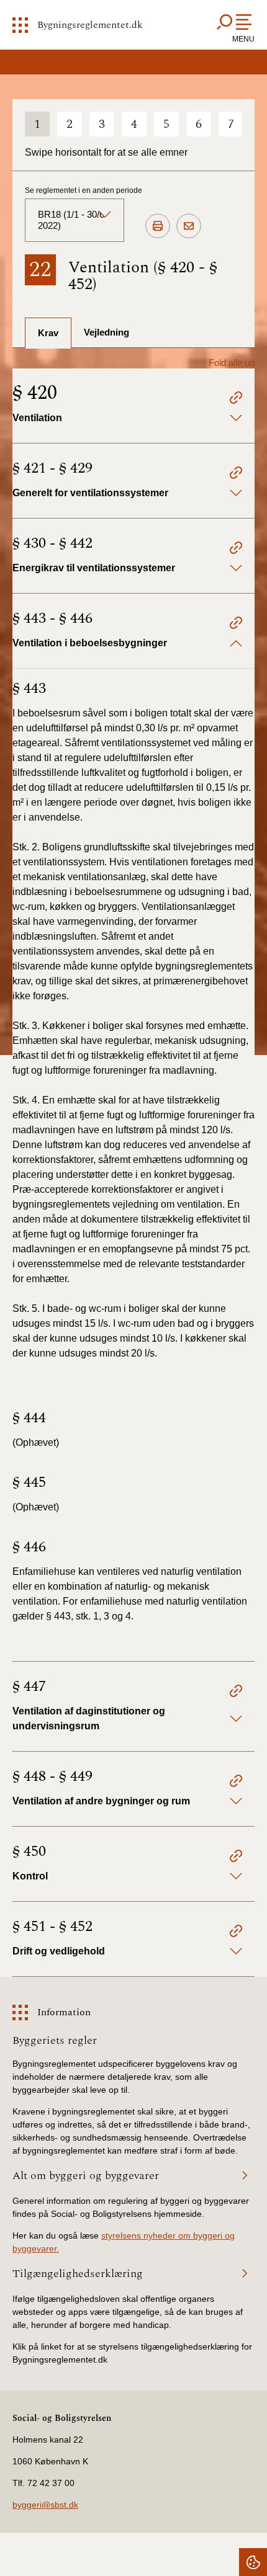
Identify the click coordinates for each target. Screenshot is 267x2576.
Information (64, 2012)
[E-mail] (189, 226)
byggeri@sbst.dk (45, 2505)
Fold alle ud (232, 363)
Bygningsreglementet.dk (90, 25)
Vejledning (106, 332)
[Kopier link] (236, 399)
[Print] (158, 226)
